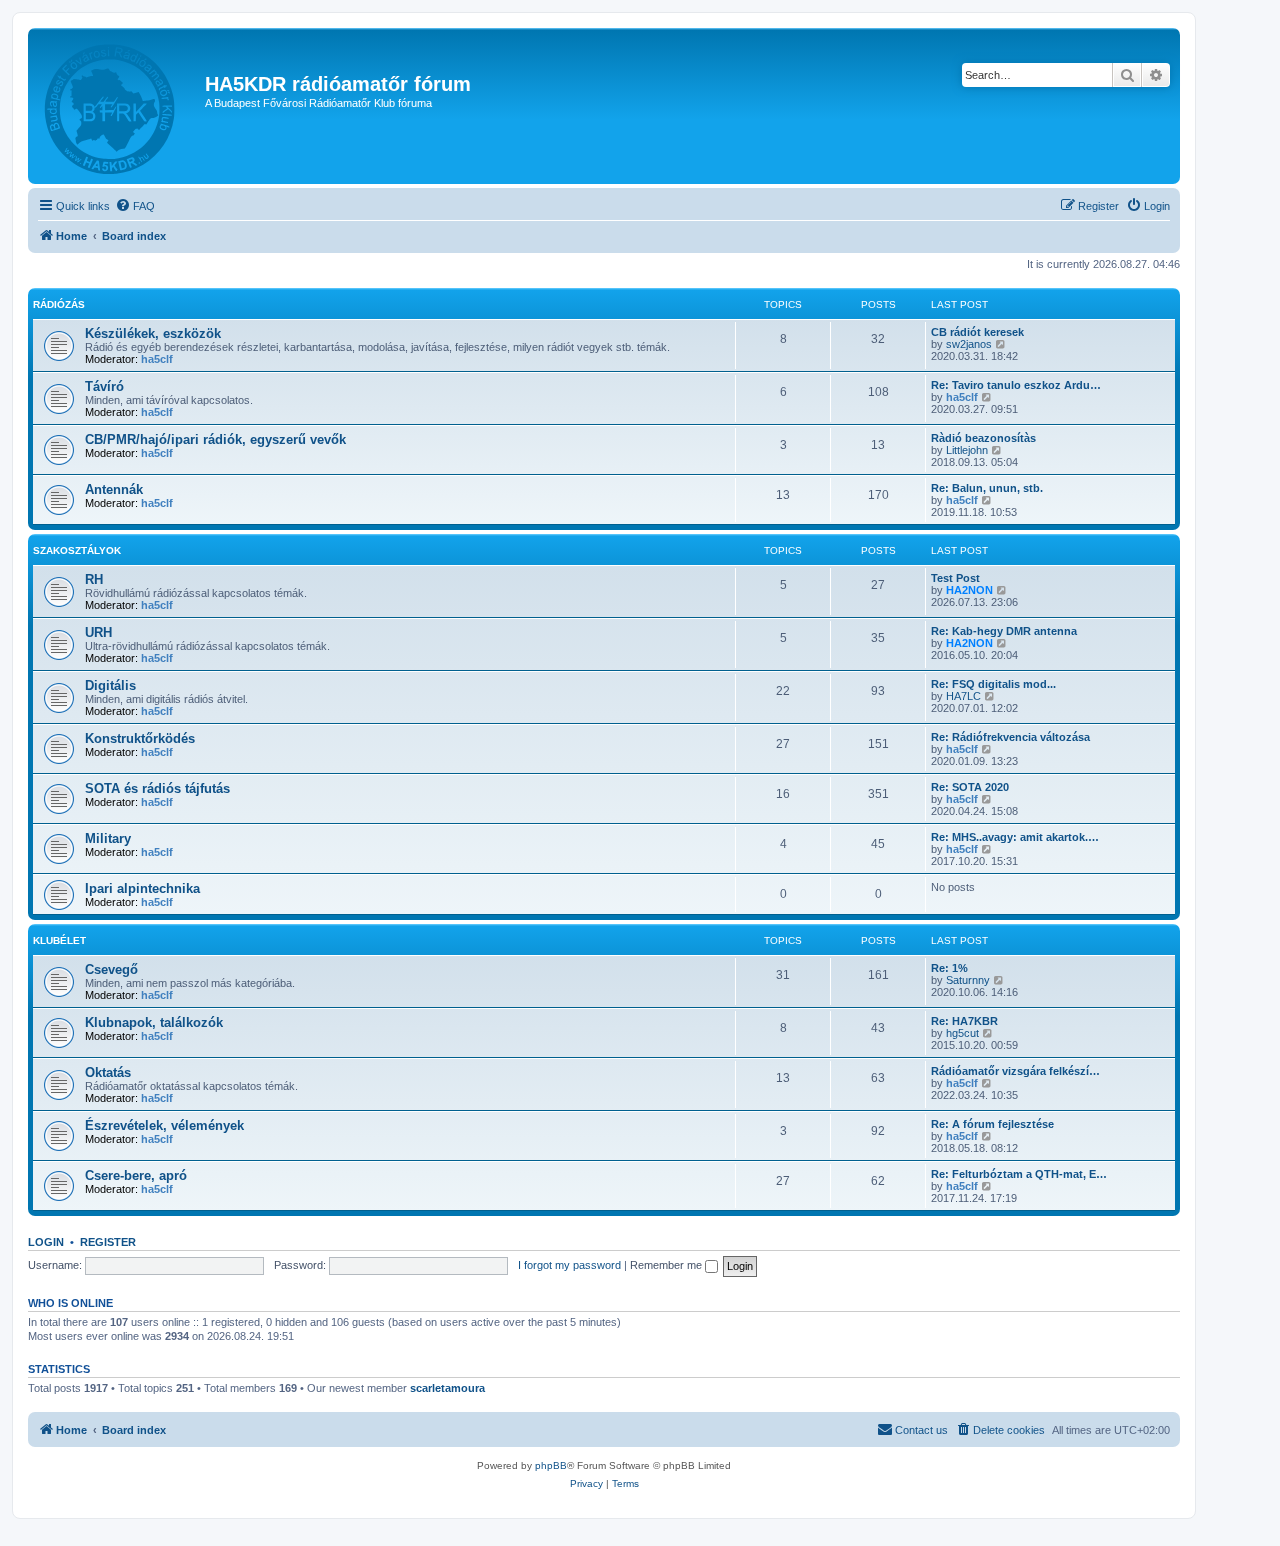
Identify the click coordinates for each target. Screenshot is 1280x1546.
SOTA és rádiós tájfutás (157, 788)
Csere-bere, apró (136, 1175)
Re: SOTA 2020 (970, 787)
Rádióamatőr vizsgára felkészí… (1015, 1071)
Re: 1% (949, 968)
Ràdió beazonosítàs (983, 438)
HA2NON (969, 590)
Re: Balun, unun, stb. (987, 488)
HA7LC (963, 696)
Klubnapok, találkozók (154, 1022)
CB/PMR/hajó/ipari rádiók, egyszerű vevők (215, 439)
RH (94, 579)
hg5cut (962, 1033)
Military (108, 838)
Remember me (667, 1265)
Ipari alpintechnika (142, 888)
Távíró (104, 386)
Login (46, 1242)
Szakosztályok (77, 550)
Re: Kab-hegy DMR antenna (1004, 631)
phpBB (551, 1465)
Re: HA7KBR (964, 1021)
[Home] (119, 106)
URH (98, 632)
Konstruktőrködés (140, 738)
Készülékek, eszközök (153, 333)
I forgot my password (569, 1265)
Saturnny (968, 980)
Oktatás (108, 1072)
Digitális (110, 685)
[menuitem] (135, 206)
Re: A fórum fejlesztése (992, 1124)
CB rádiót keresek (977, 332)
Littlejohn (967, 450)
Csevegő (111, 969)
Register (108, 1242)
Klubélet (59, 940)
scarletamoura (447, 1388)
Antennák (114, 489)
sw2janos (969, 344)
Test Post (955, 578)
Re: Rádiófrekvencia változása (1010, 737)
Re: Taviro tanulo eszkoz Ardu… (1016, 385)
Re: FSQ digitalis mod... (993, 684)
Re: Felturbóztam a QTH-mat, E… (1019, 1174)
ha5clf (157, 359)
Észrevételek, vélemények (164, 1125)
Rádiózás (59, 304)
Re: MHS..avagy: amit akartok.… (1015, 837)
